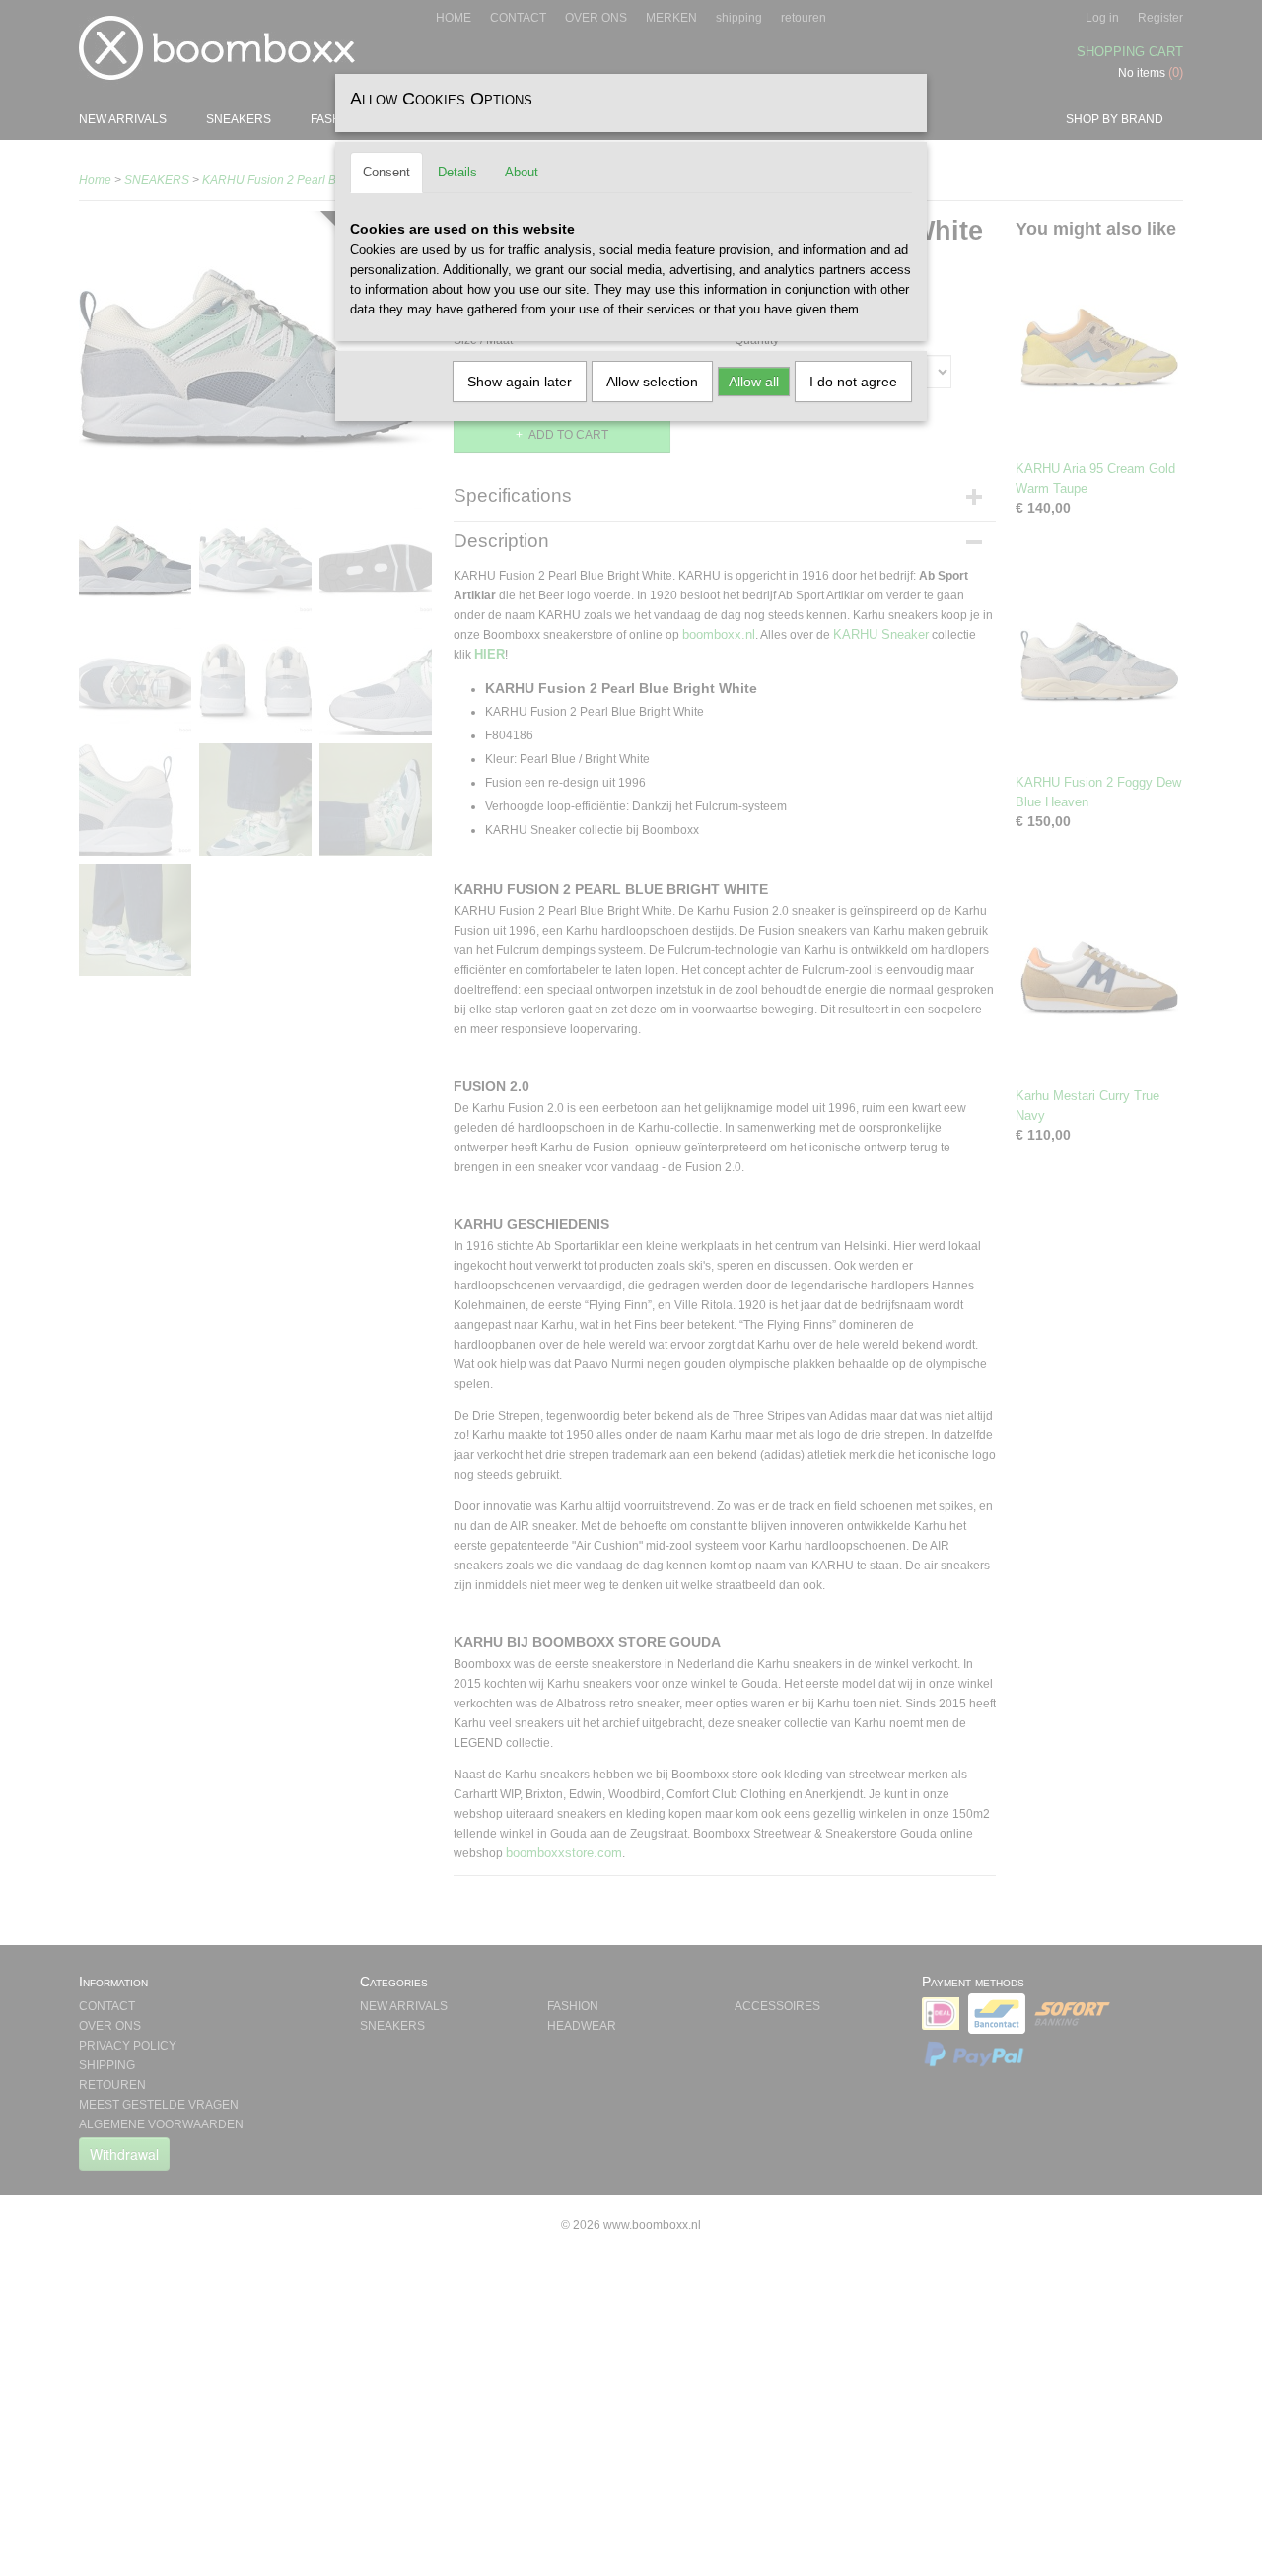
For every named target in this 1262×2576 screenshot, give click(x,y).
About (522, 172)
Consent (386, 172)
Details (457, 172)
